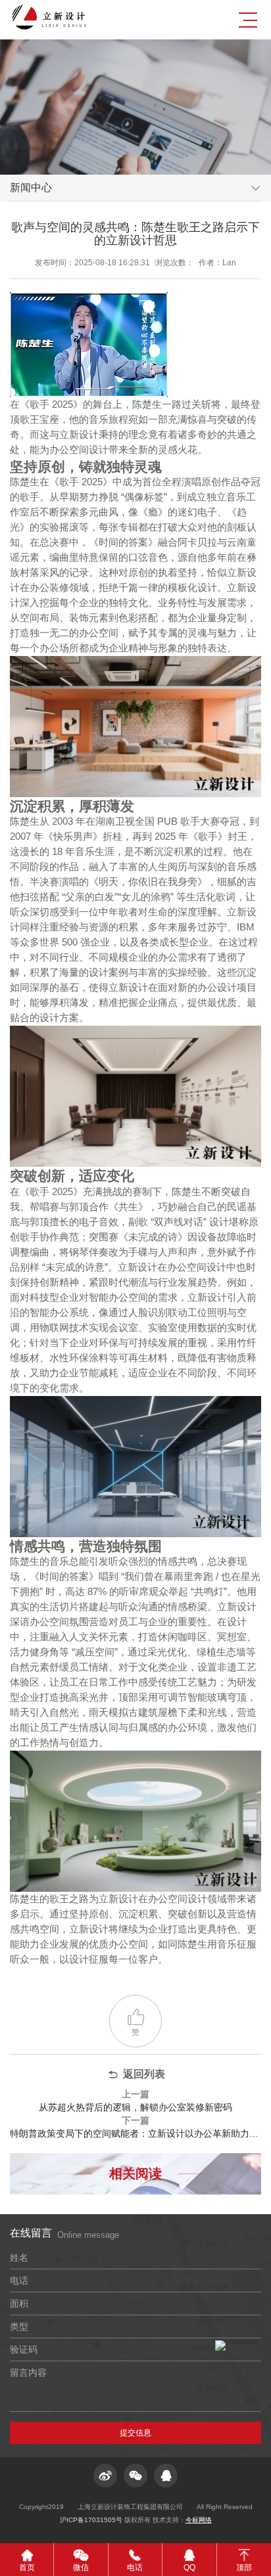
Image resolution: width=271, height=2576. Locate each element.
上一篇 (135, 2101)
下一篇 (135, 2127)
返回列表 (144, 2074)
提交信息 (135, 2433)
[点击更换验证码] (235, 2346)
